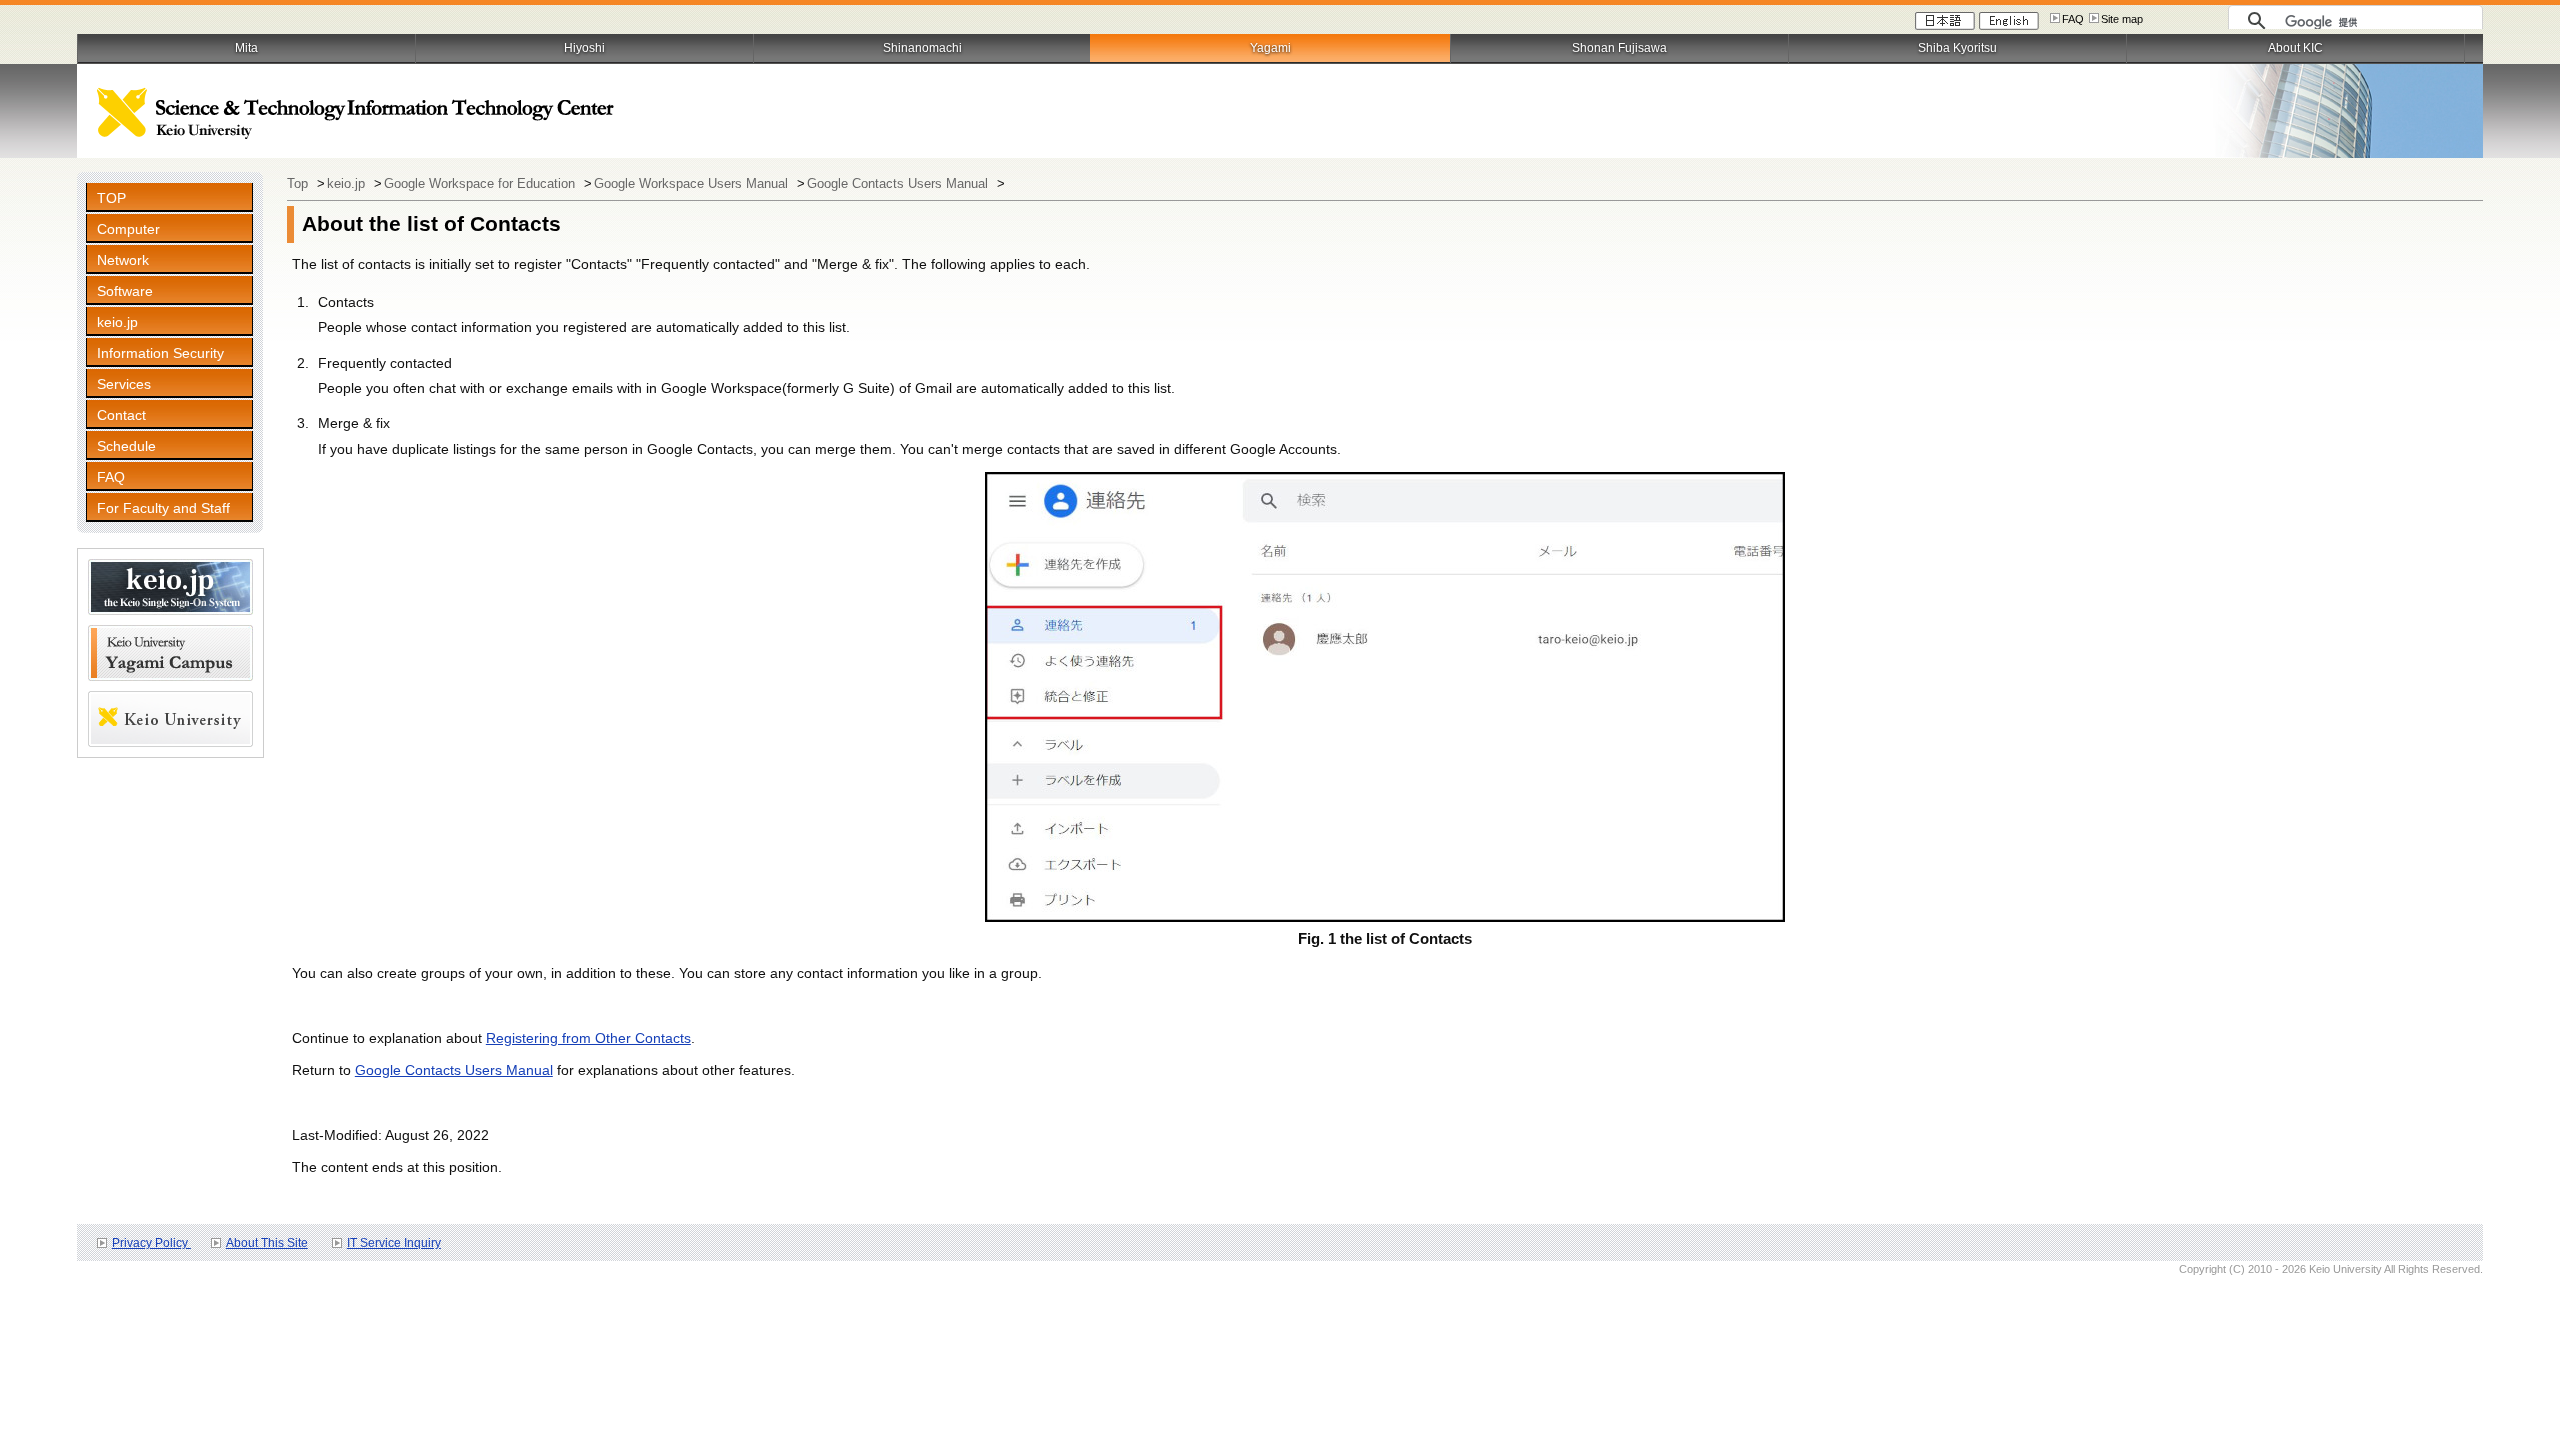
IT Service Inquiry (394, 1243)
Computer (128, 229)
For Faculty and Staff (163, 508)
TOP (111, 198)
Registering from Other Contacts (588, 1038)
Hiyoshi (584, 48)
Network (123, 260)
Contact (121, 415)
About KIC (2295, 48)
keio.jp (117, 322)
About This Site (267, 1243)
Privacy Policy (151, 1243)
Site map (2122, 19)
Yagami (1270, 48)
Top (299, 183)
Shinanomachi (922, 48)
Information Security (160, 353)
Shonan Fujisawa (1619, 48)
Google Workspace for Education (481, 183)
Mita (246, 48)
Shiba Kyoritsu (1957, 48)
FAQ (2073, 19)
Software (125, 291)
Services (124, 384)
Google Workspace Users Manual (693, 183)
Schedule (126, 446)
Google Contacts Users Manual (899, 183)
